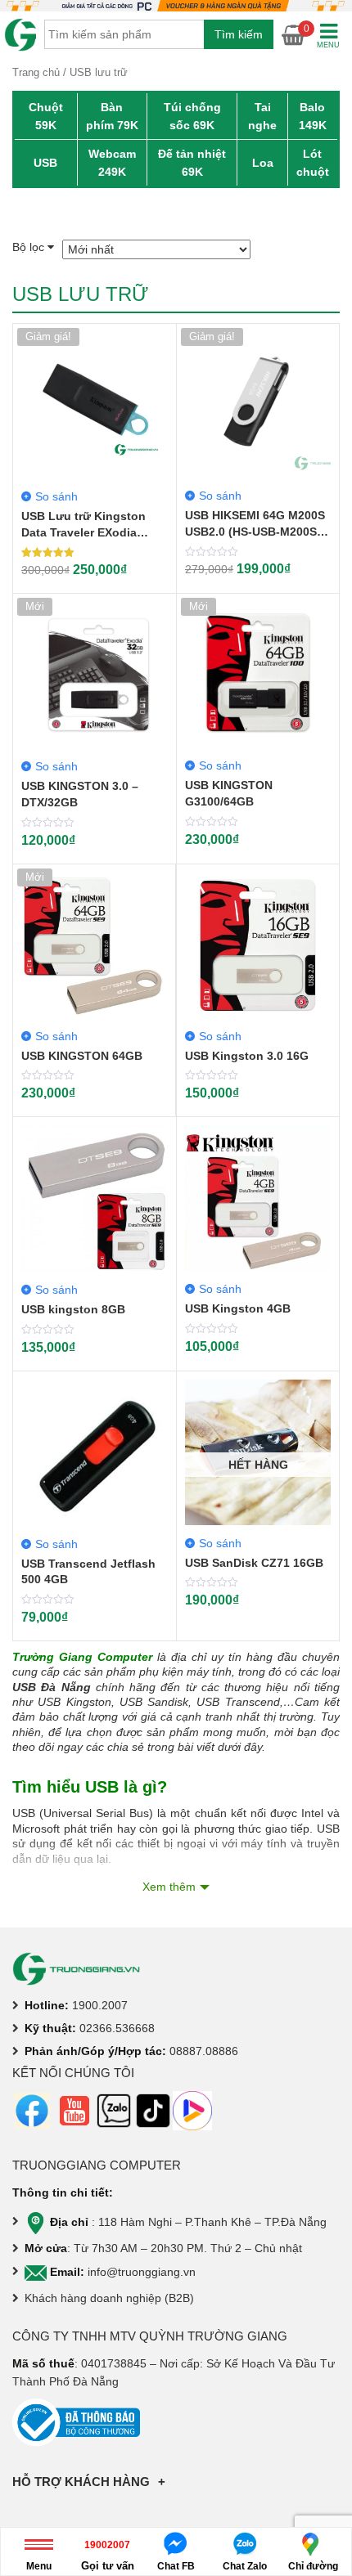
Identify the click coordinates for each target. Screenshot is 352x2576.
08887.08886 (204, 2051)
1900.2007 (100, 2005)
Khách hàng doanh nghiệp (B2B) (109, 2298)
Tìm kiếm (239, 34)
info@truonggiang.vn (142, 2272)
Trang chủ (36, 72)
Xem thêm (169, 1887)
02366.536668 (117, 2028)
